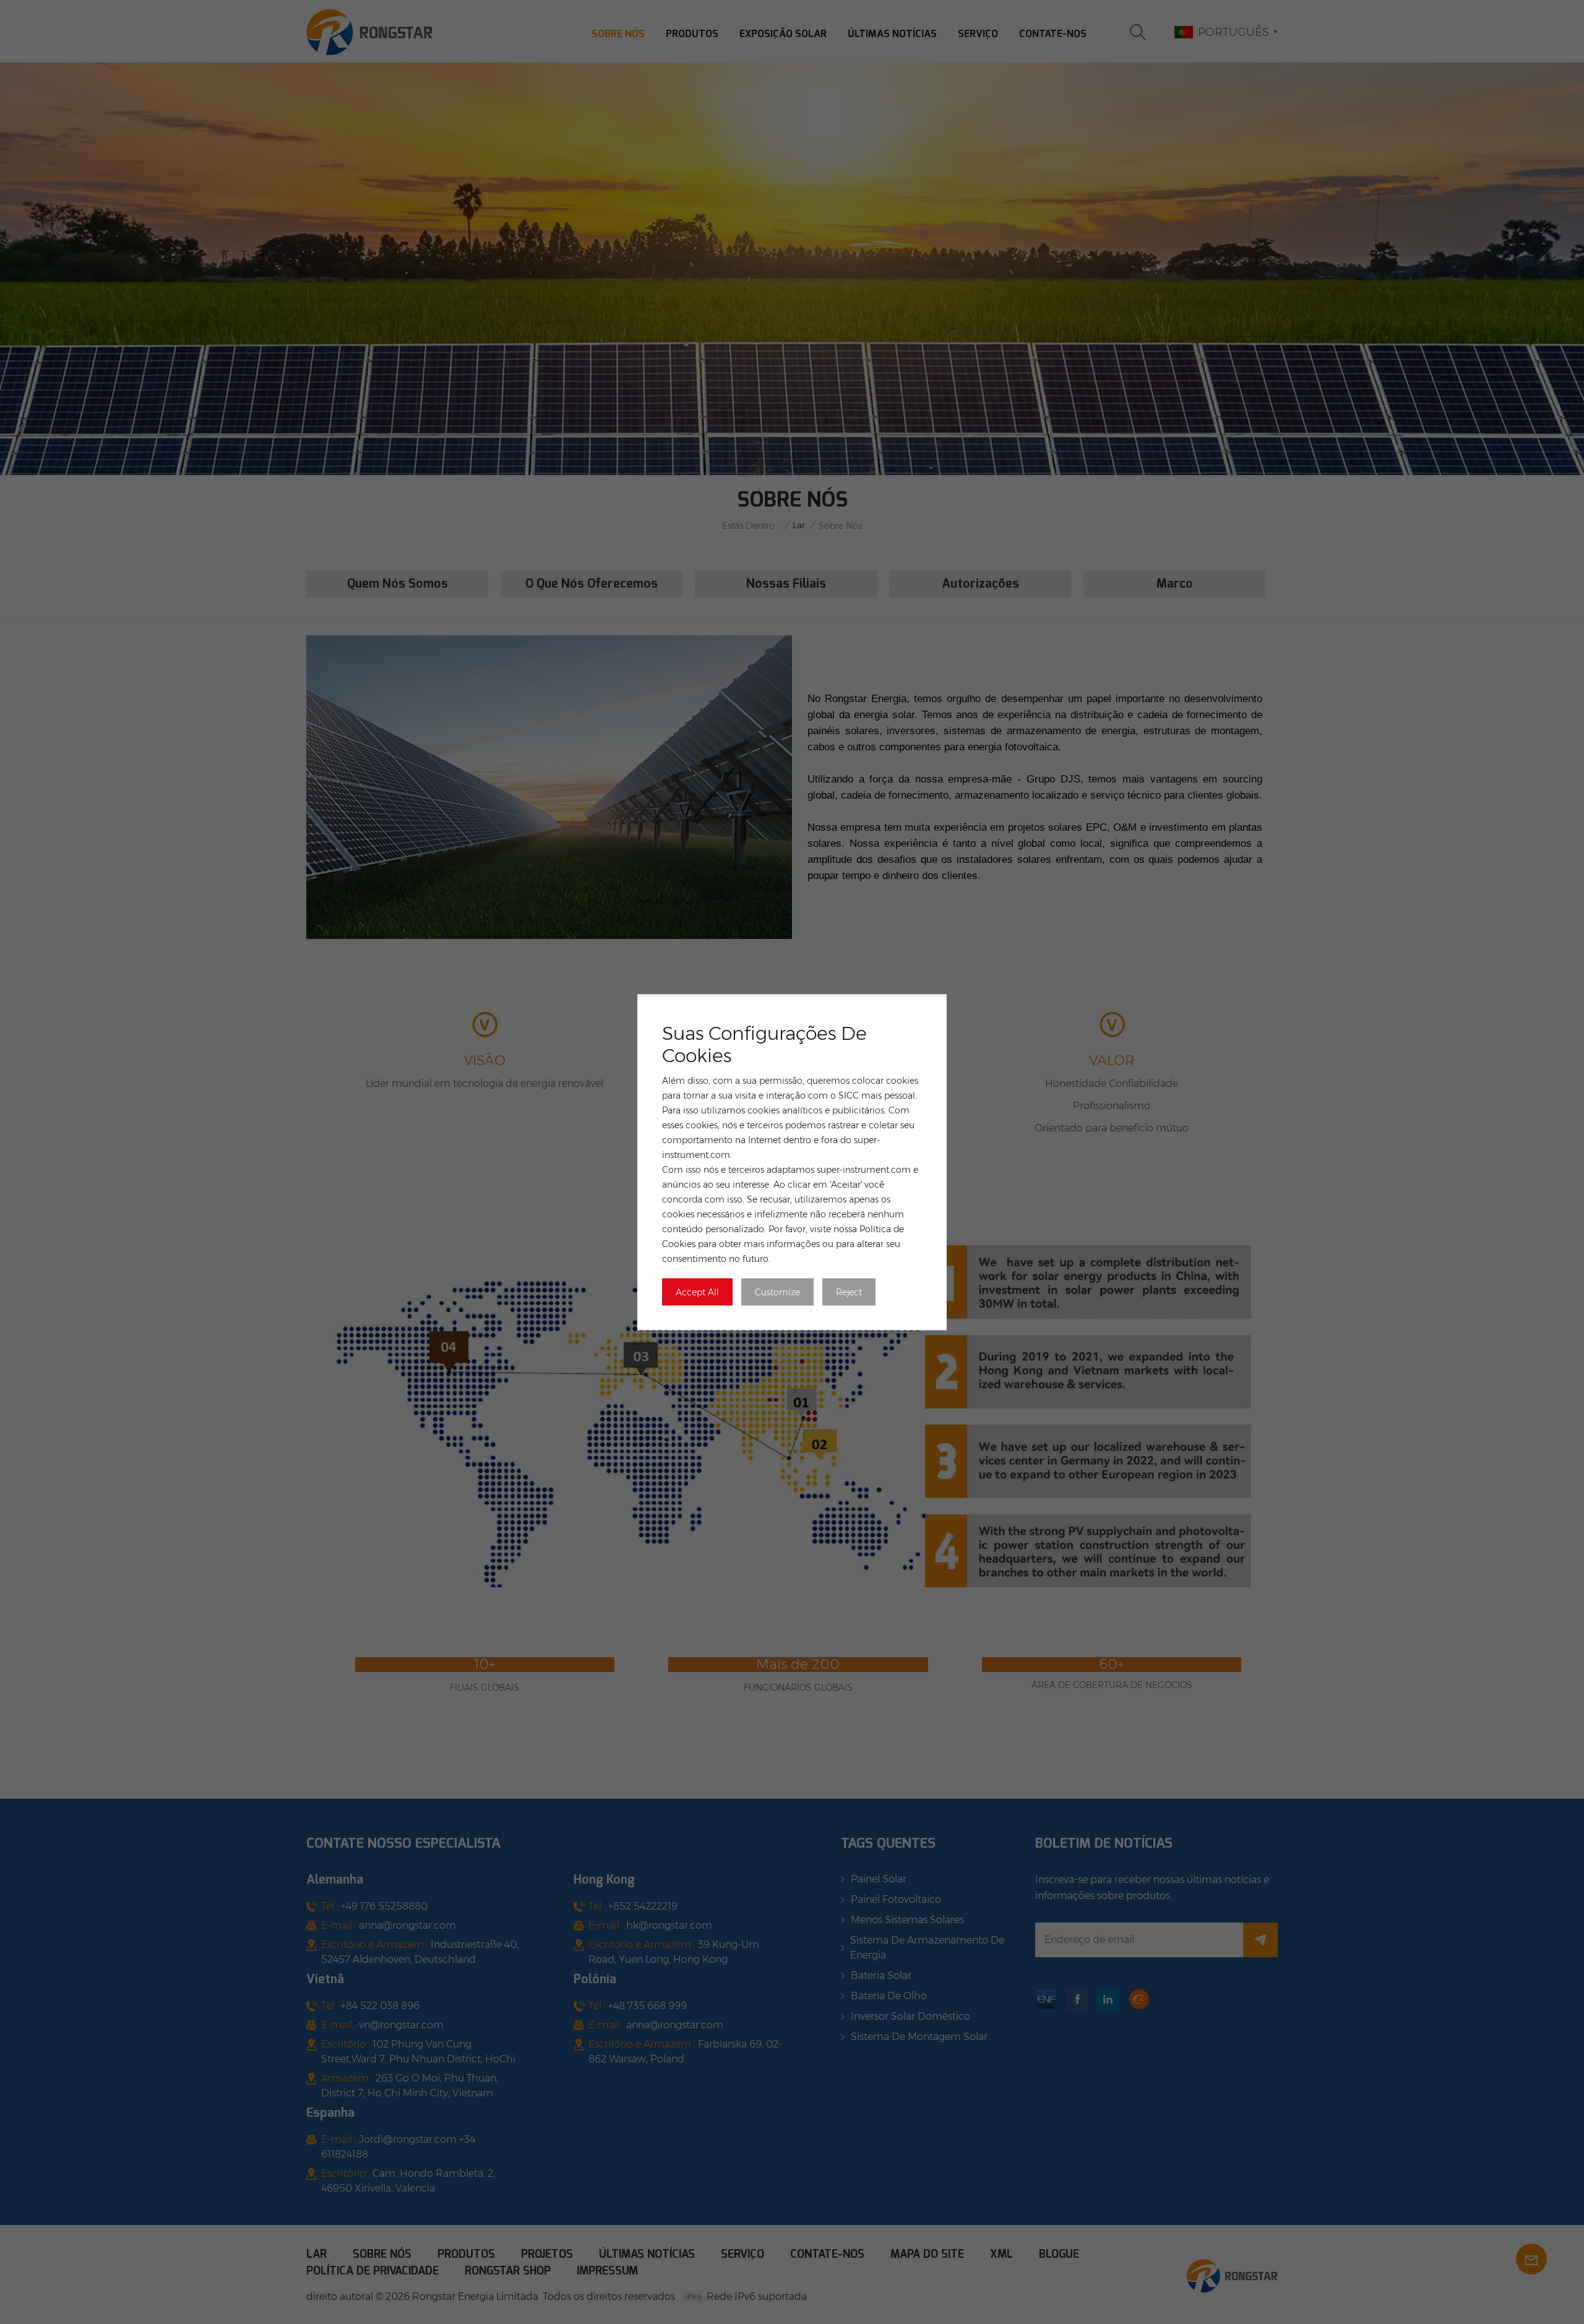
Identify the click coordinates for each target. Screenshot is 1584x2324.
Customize (777, 1292)
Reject (849, 1292)
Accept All (697, 1292)
